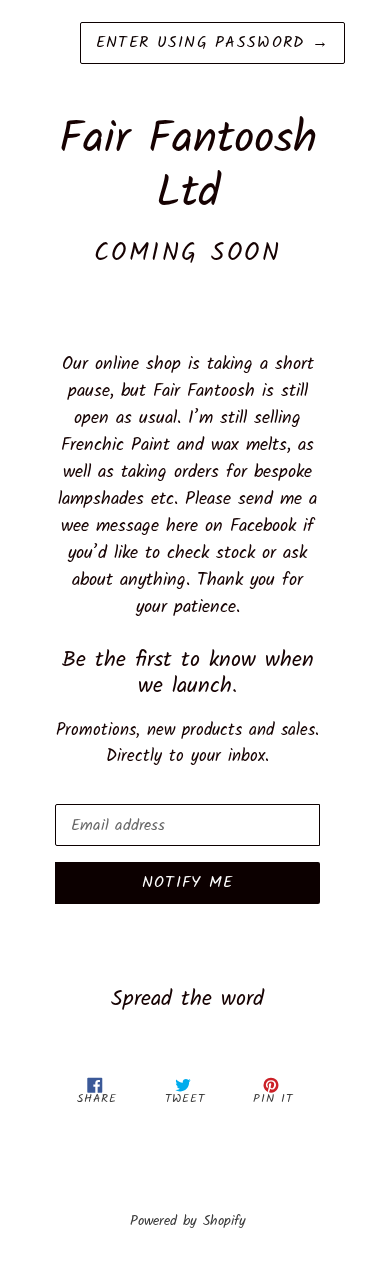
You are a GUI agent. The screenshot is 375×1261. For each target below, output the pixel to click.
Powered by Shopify (188, 1221)
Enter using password (212, 42)
